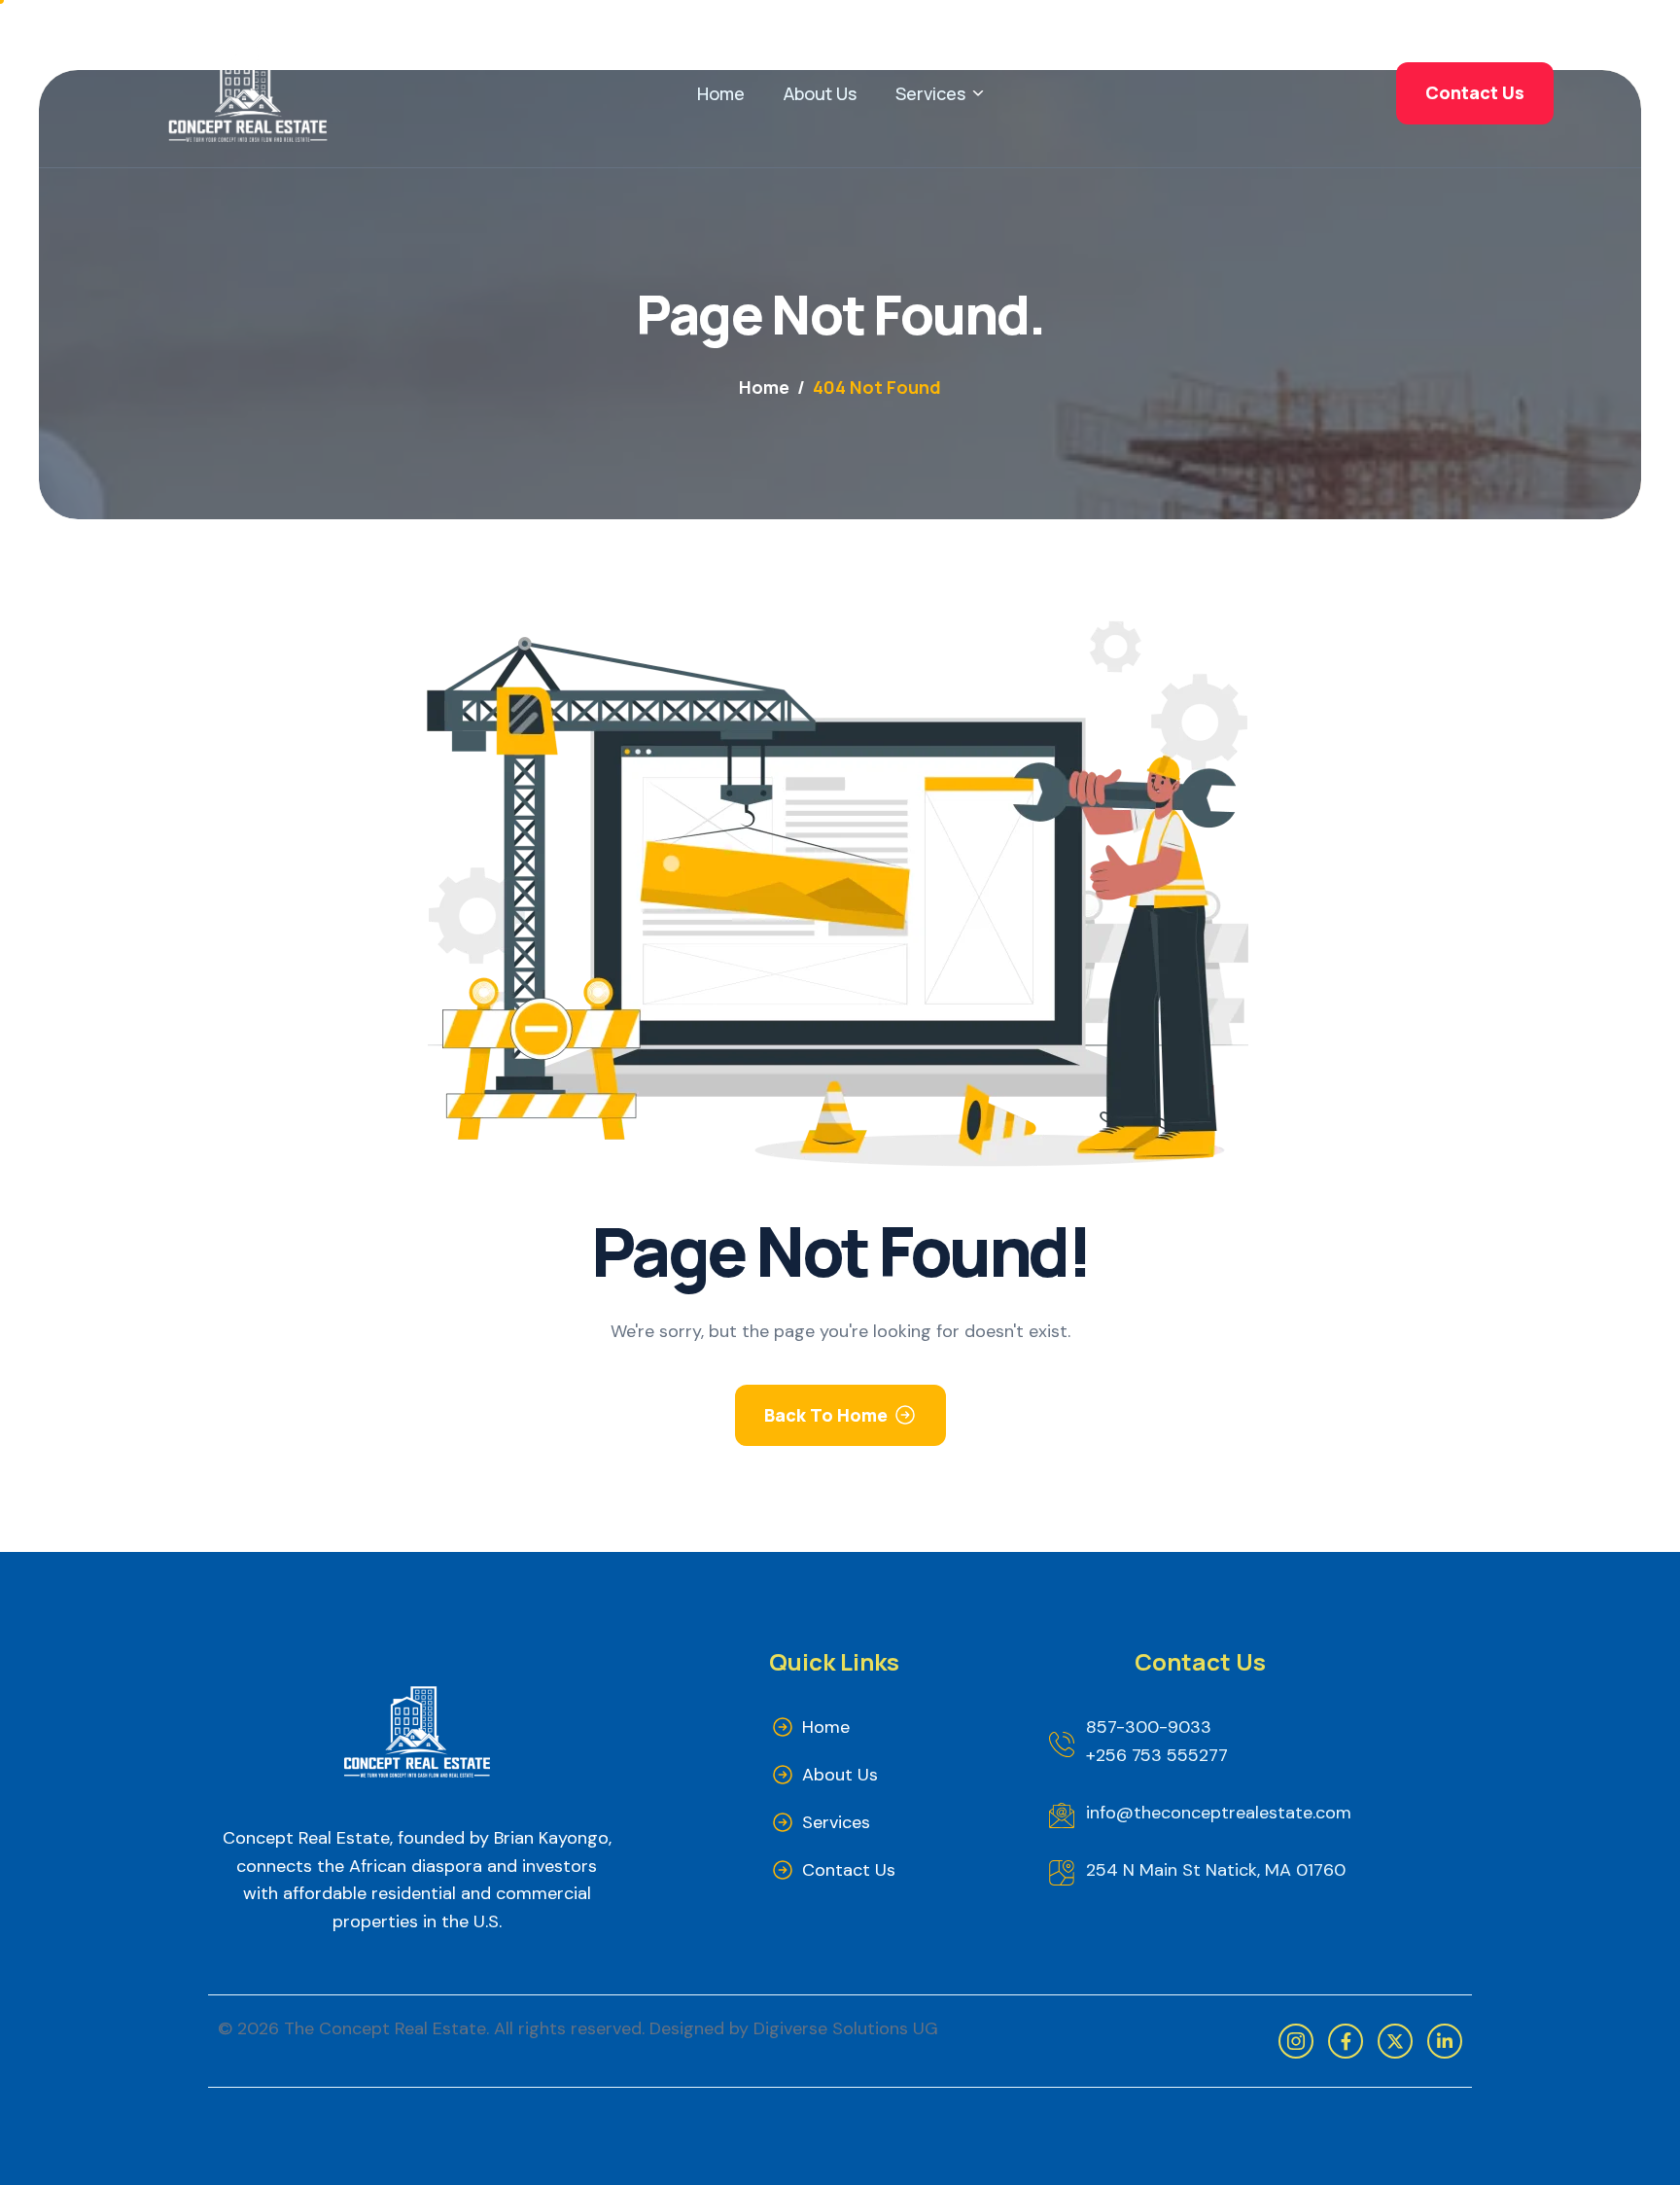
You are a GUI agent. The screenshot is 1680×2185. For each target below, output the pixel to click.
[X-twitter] (1395, 2041)
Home (721, 93)
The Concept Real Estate (385, 2028)
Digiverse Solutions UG (846, 2028)
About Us (820, 93)
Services (930, 93)
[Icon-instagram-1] (1296, 2041)
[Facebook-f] (1346, 2041)
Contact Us (849, 1870)
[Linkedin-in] (1445, 2041)
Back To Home (826, 1415)
